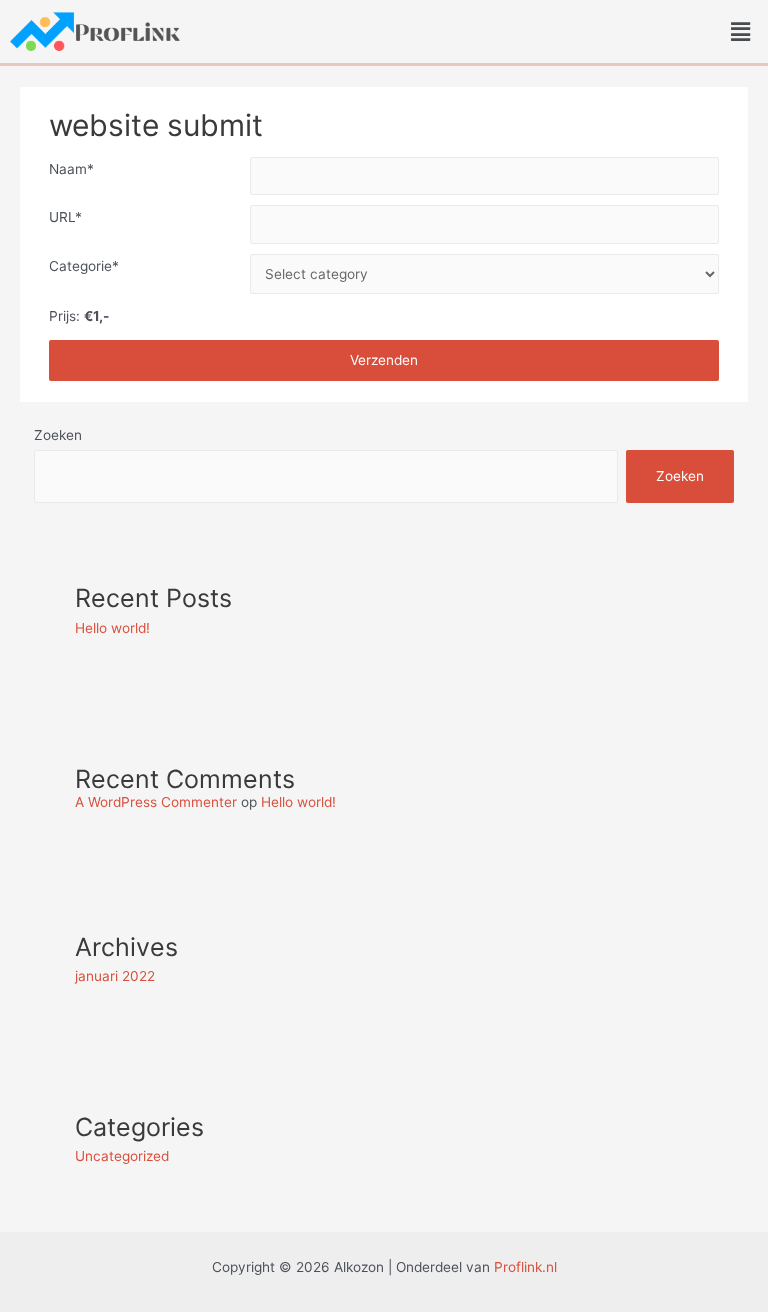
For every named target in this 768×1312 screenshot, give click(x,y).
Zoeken (58, 435)
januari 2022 (115, 976)
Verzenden (384, 360)
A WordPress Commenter (156, 802)
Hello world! (112, 628)
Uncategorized (122, 1156)
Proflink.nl (525, 1267)
